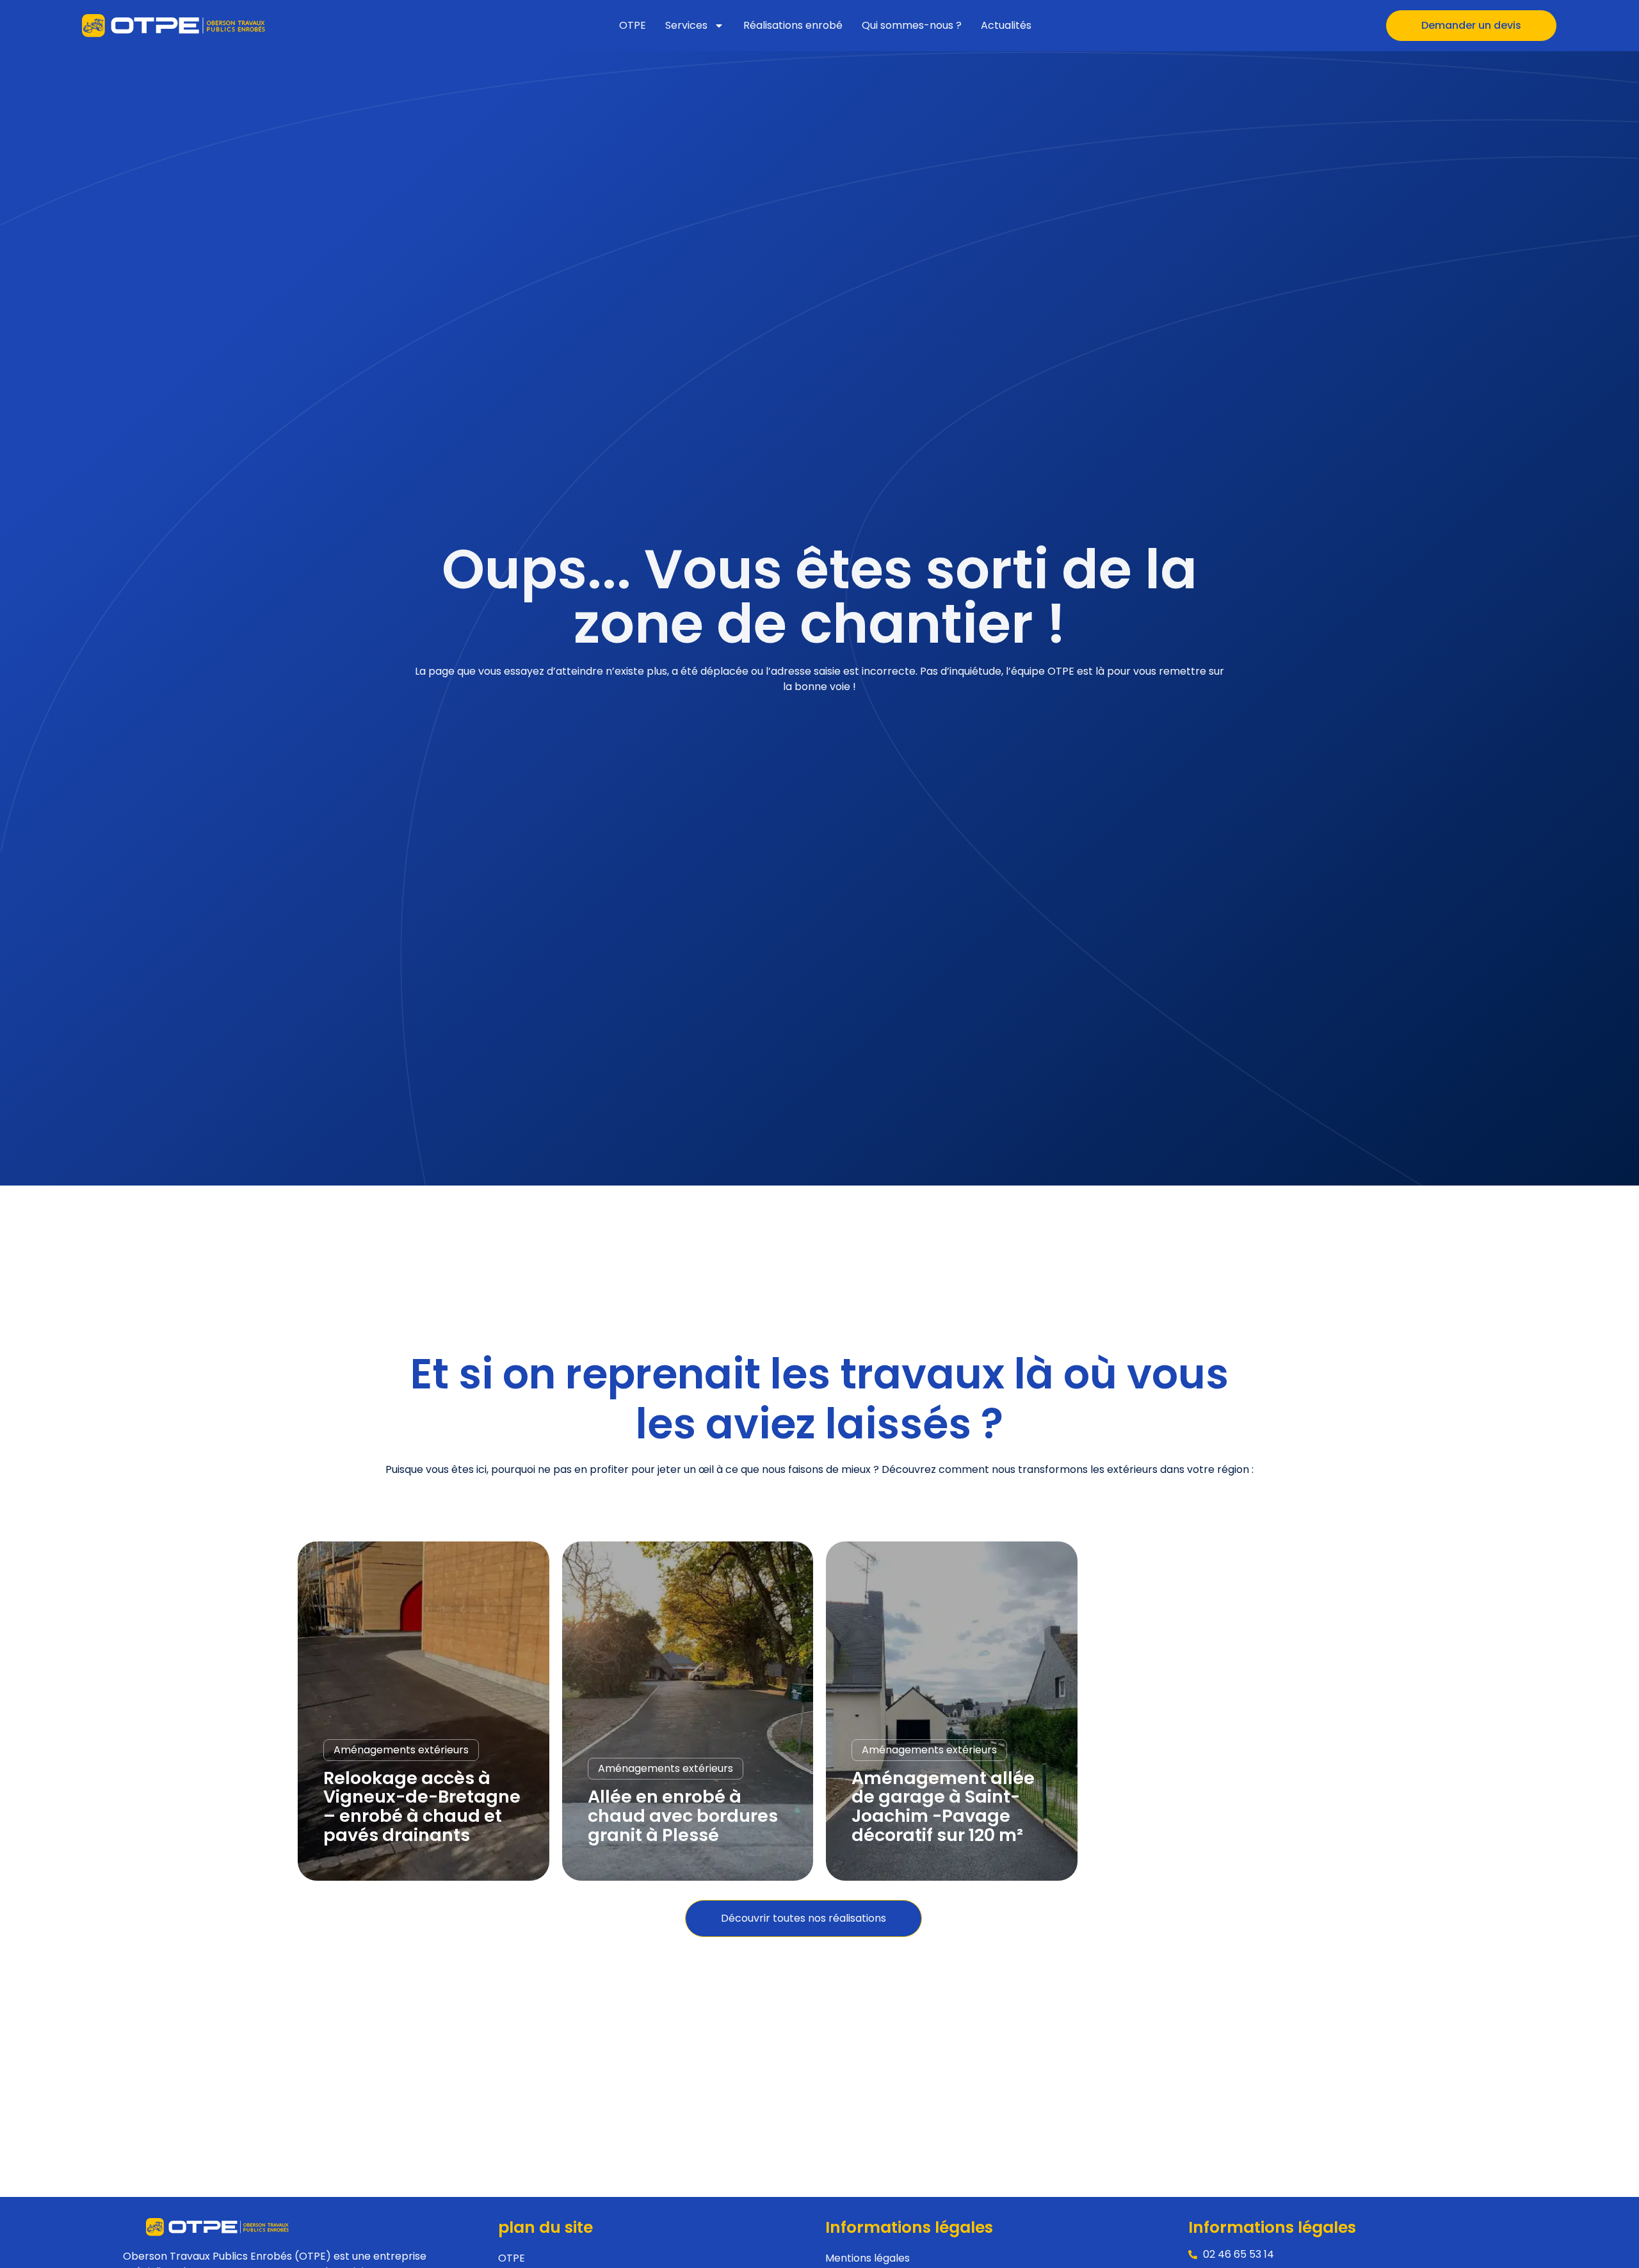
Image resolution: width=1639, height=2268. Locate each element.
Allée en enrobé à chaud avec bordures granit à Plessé (683, 1815)
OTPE (633, 25)
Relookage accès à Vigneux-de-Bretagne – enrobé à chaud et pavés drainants (422, 1806)
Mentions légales (868, 2258)
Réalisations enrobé (793, 25)
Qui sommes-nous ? (912, 25)
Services (686, 25)
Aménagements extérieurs (401, 1750)
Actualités (1006, 25)
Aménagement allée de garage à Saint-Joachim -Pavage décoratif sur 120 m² (943, 1806)
